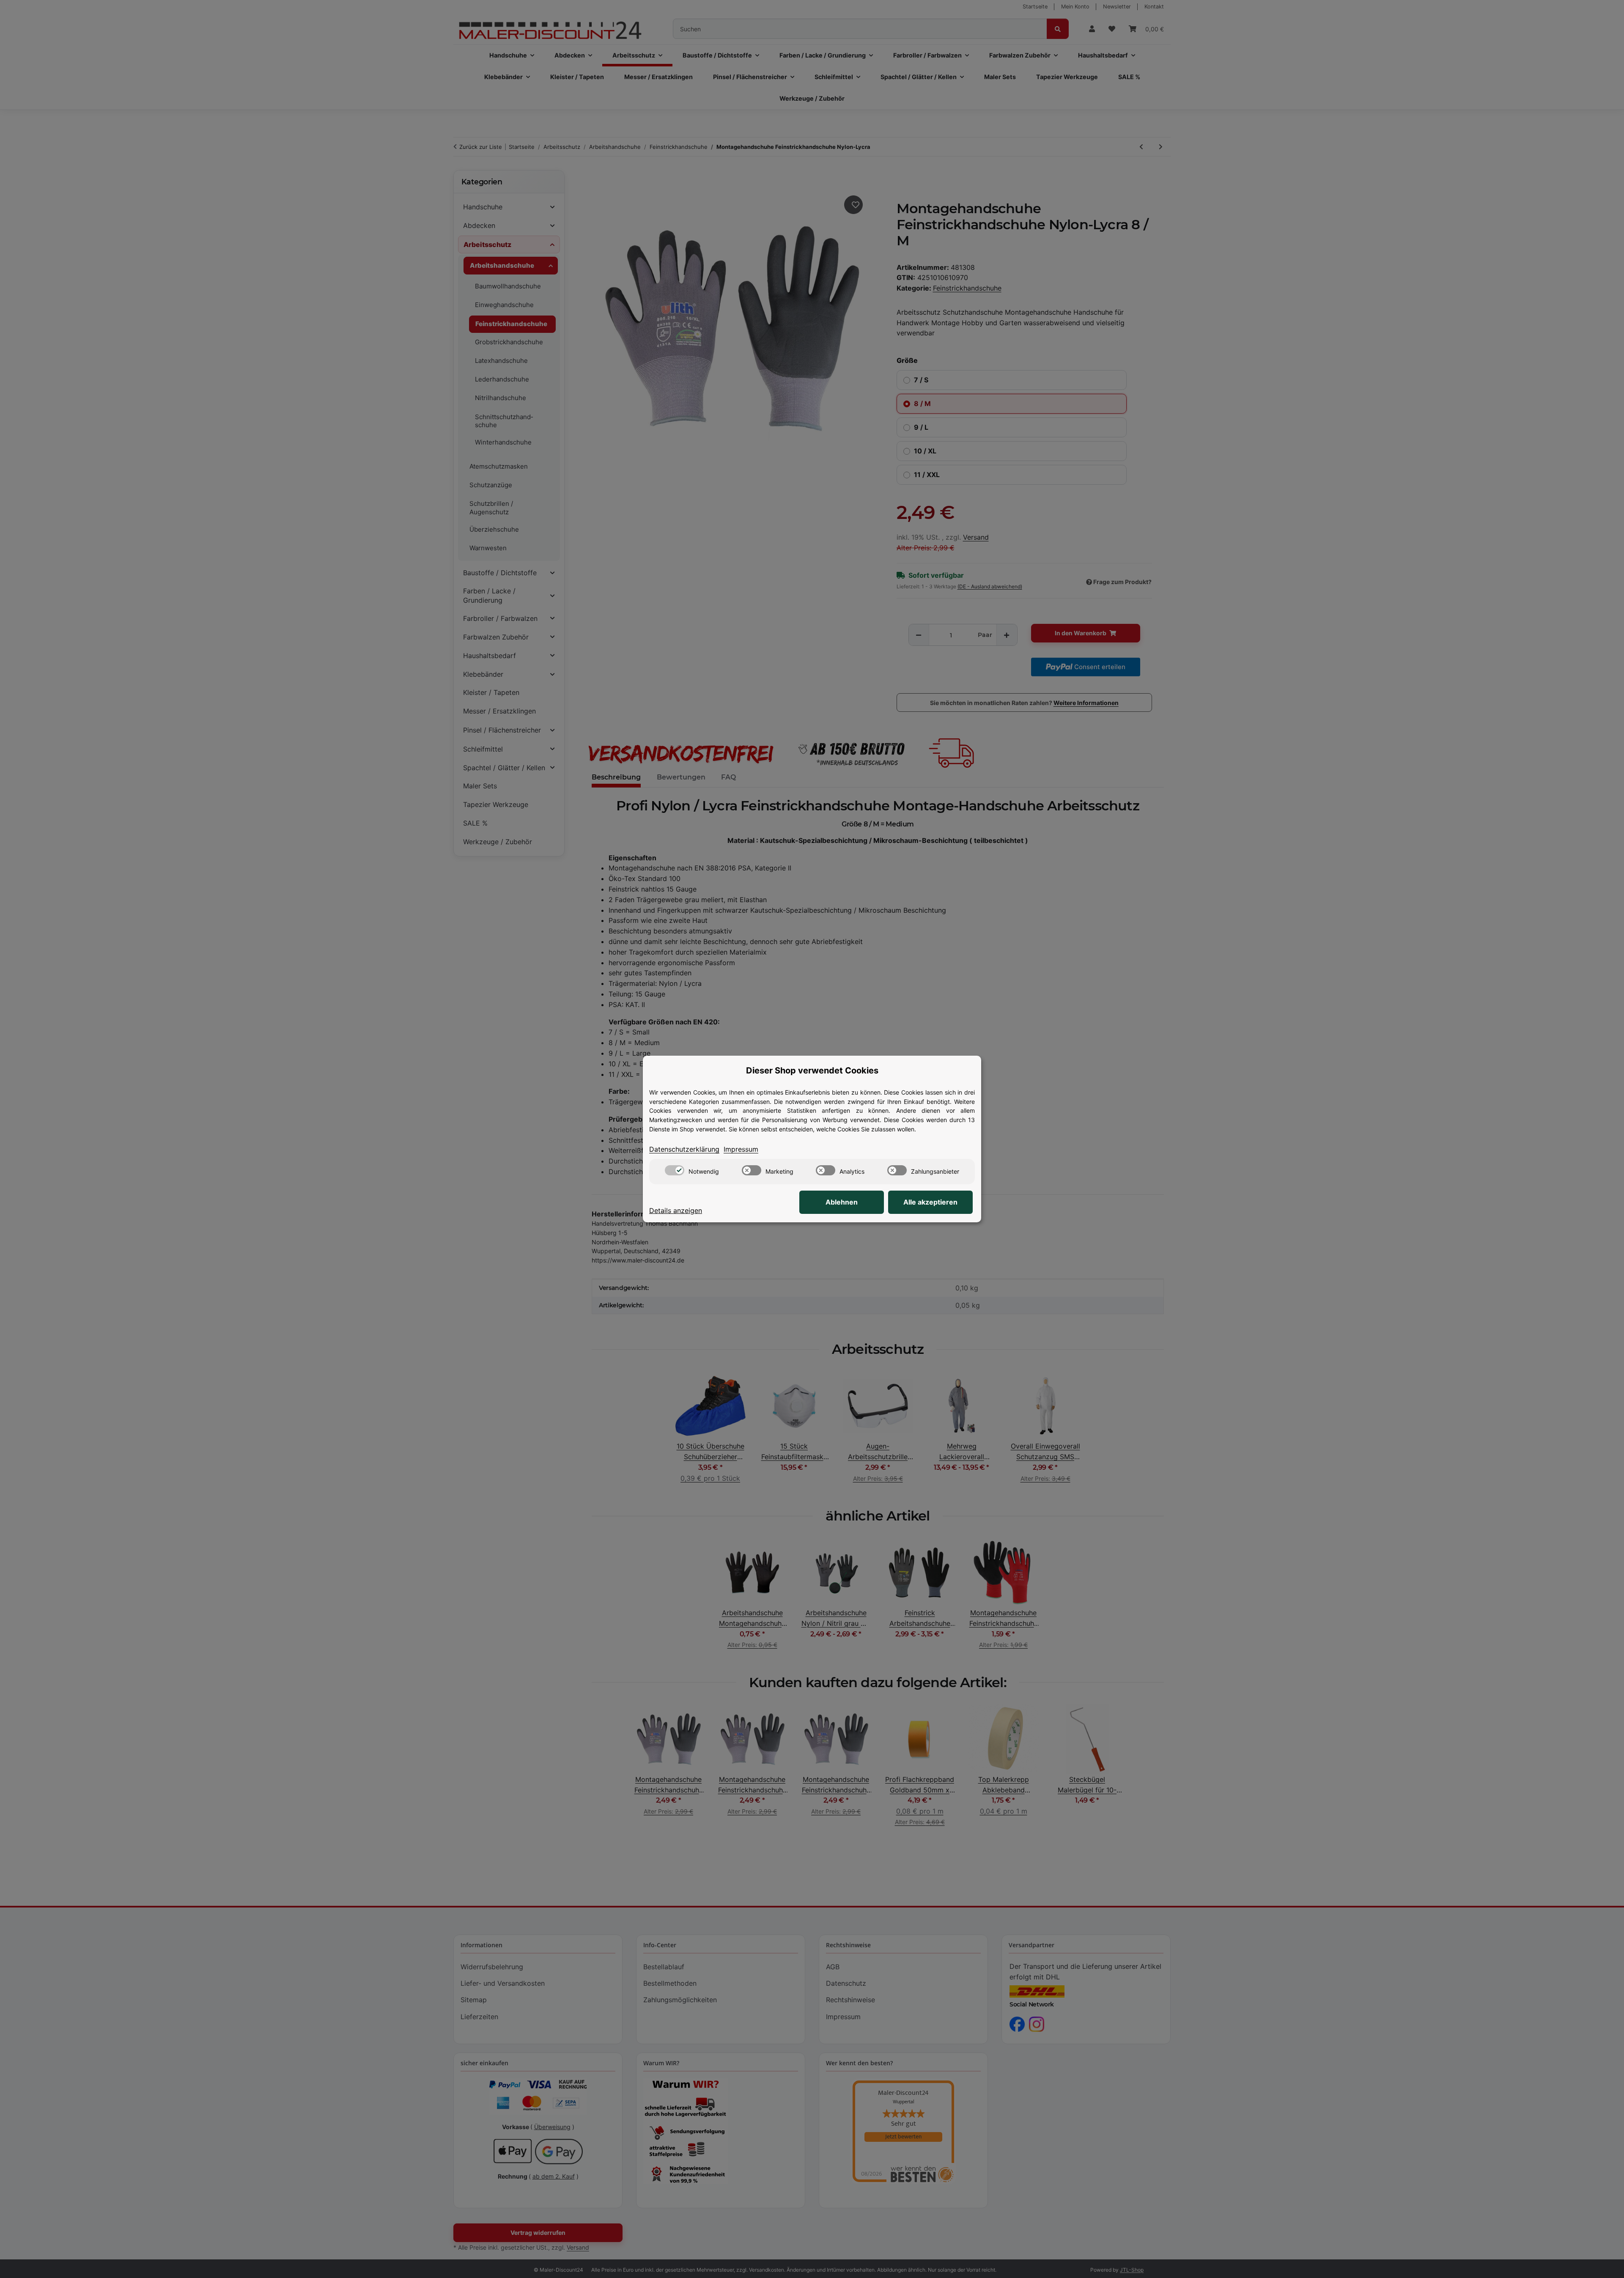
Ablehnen (842, 1202)
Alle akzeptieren (930, 1202)
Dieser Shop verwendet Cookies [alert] (812, 1070)
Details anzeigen (676, 1210)
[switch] (675, 1170)
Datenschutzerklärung (684, 1149)
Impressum (741, 1149)
